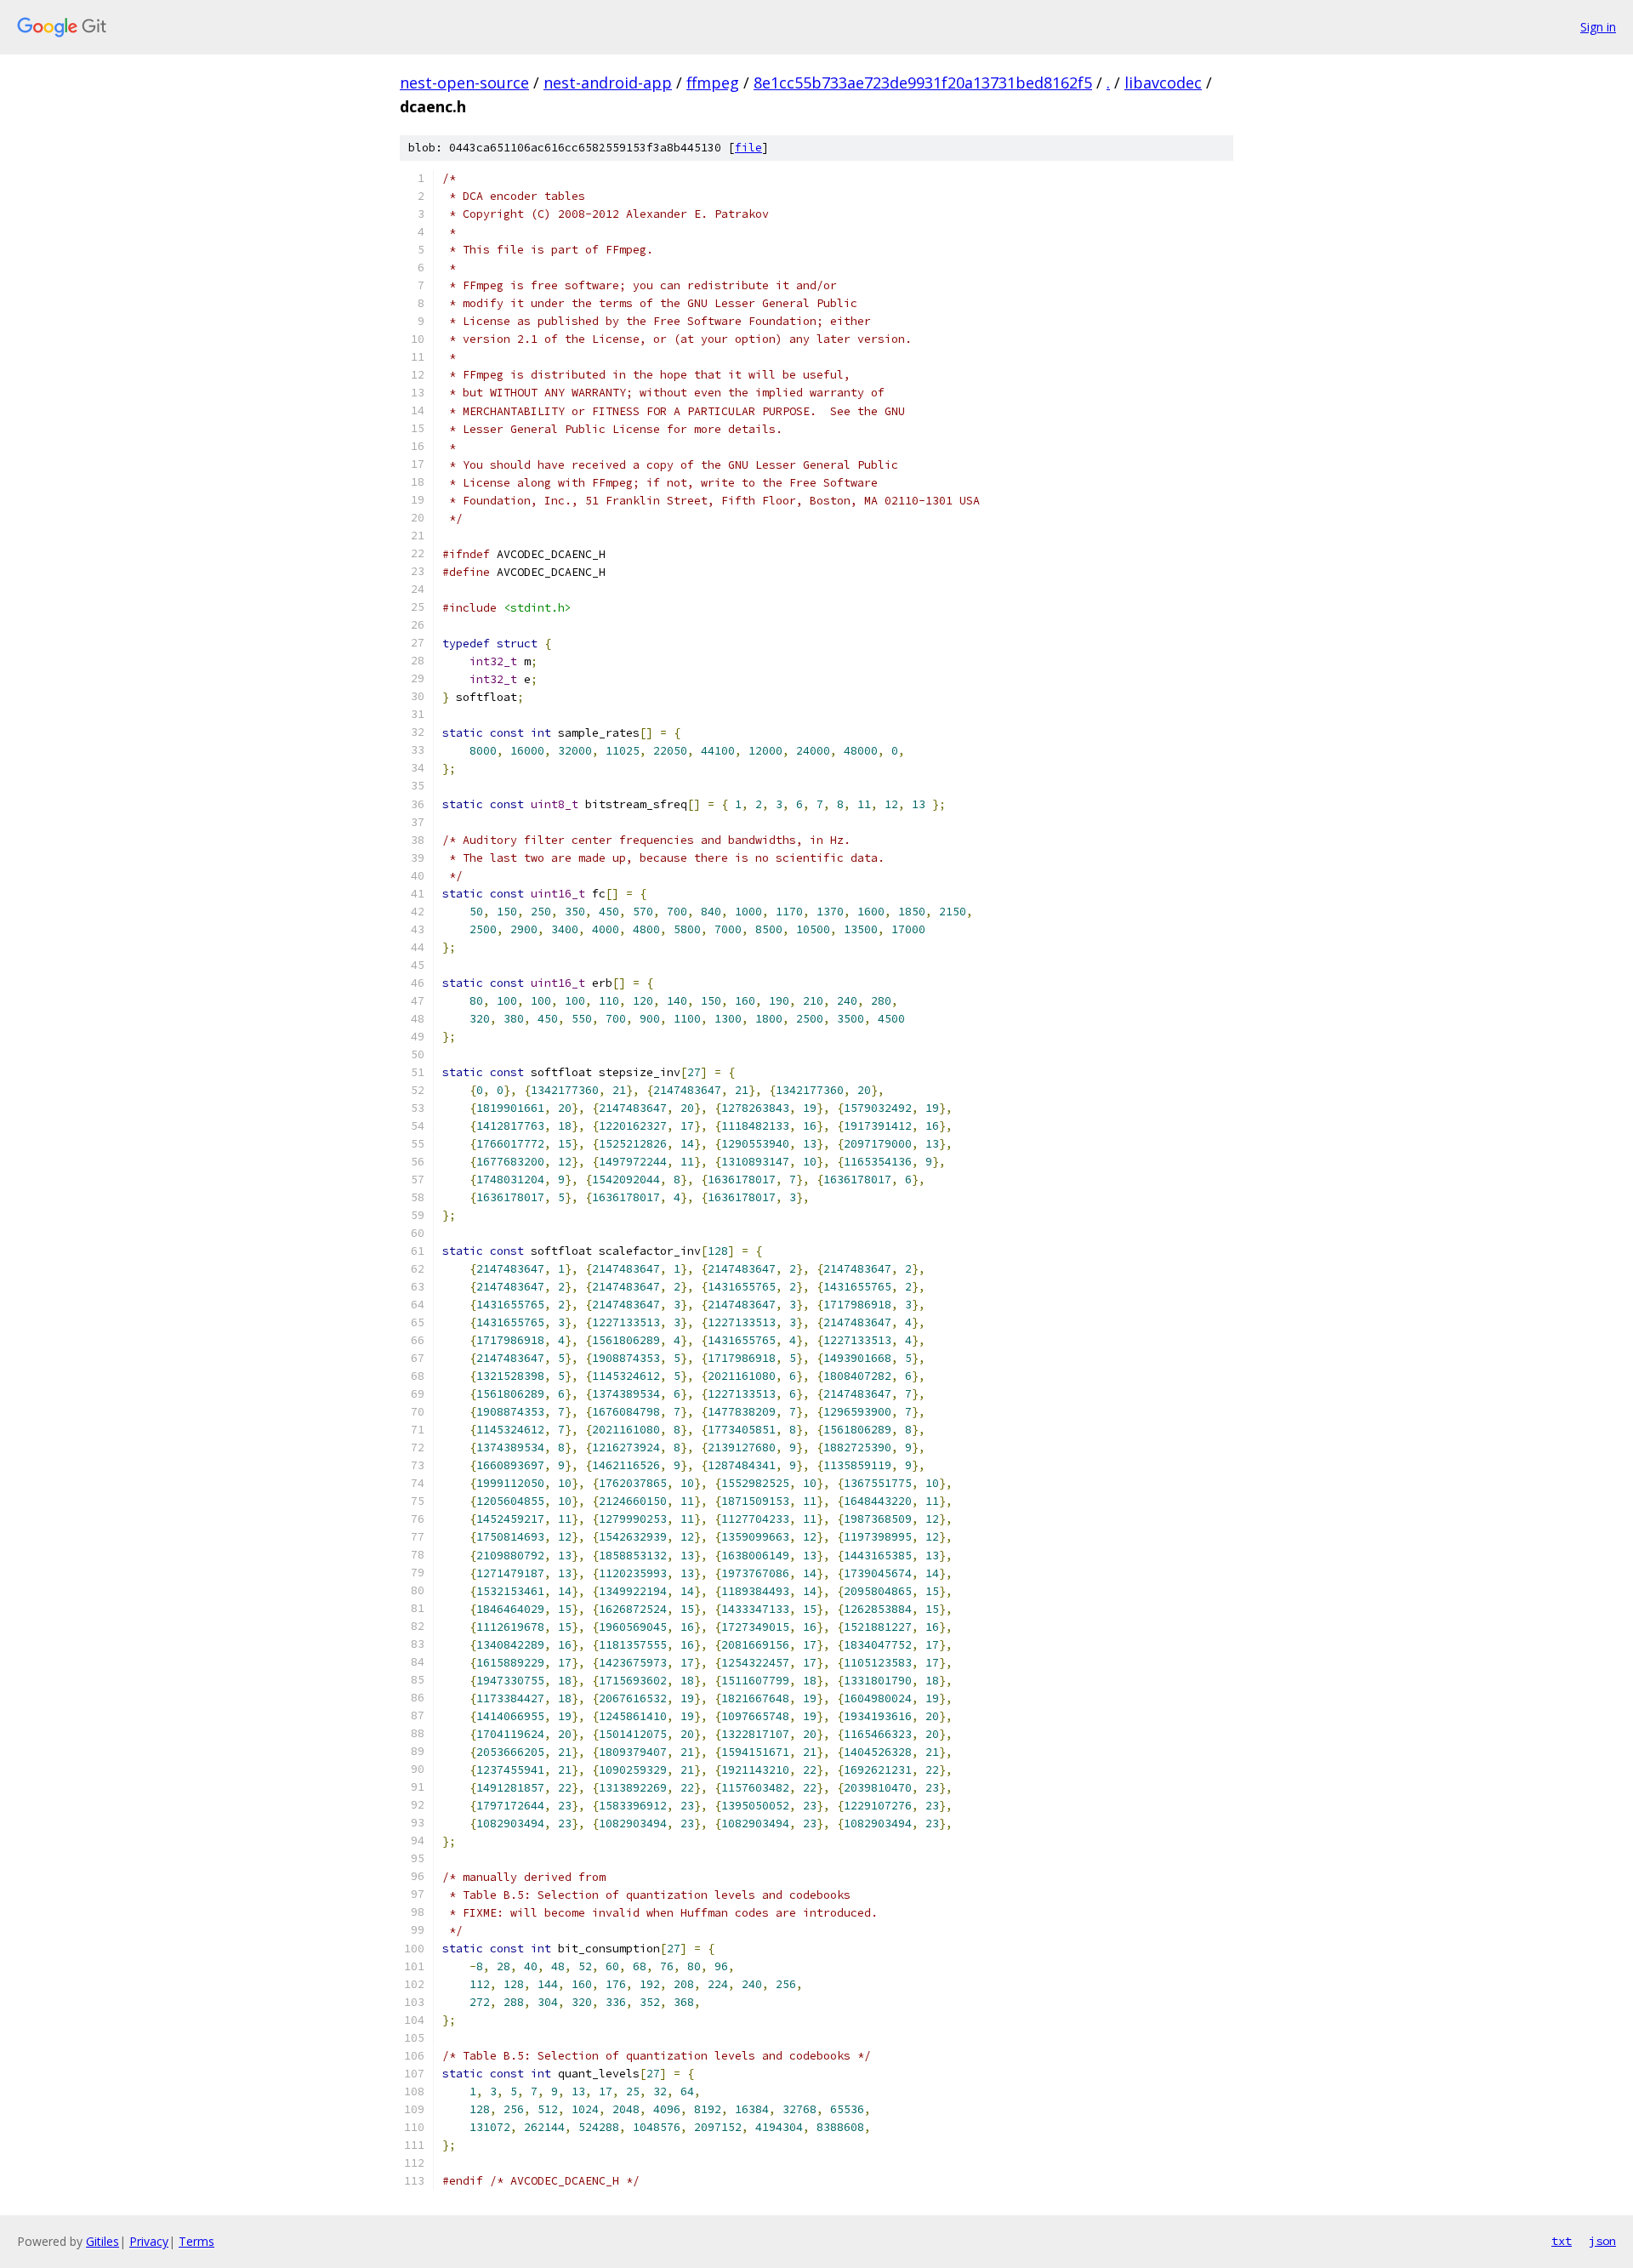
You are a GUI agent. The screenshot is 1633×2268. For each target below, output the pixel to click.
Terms (196, 2241)
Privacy (149, 2241)
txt (1562, 2241)
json (1602, 2241)
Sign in (1598, 27)
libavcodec (1163, 83)
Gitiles (102, 2241)
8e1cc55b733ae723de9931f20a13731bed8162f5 (923, 83)
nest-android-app (608, 83)
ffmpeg (713, 83)
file (748, 148)
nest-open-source (464, 83)
